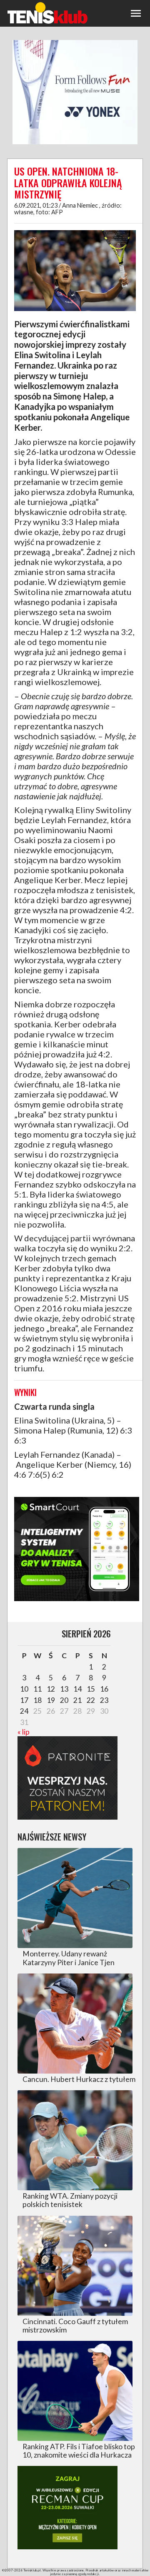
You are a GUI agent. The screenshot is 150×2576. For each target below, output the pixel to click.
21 (77, 1700)
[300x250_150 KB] (77, 1600)
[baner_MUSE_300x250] (75, 143)
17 (24, 1700)
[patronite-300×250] (67, 1817)
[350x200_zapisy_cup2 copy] (67, 2547)
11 (37, 1689)
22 (91, 1700)
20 (64, 1700)
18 (37, 1700)
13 (64, 1689)
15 (91, 1689)
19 (51, 1700)
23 (104, 1700)
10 (24, 1689)
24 (24, 1711)
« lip (24, 1732)
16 (104, 1689)
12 (51, 1689)
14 (77, 1689)
